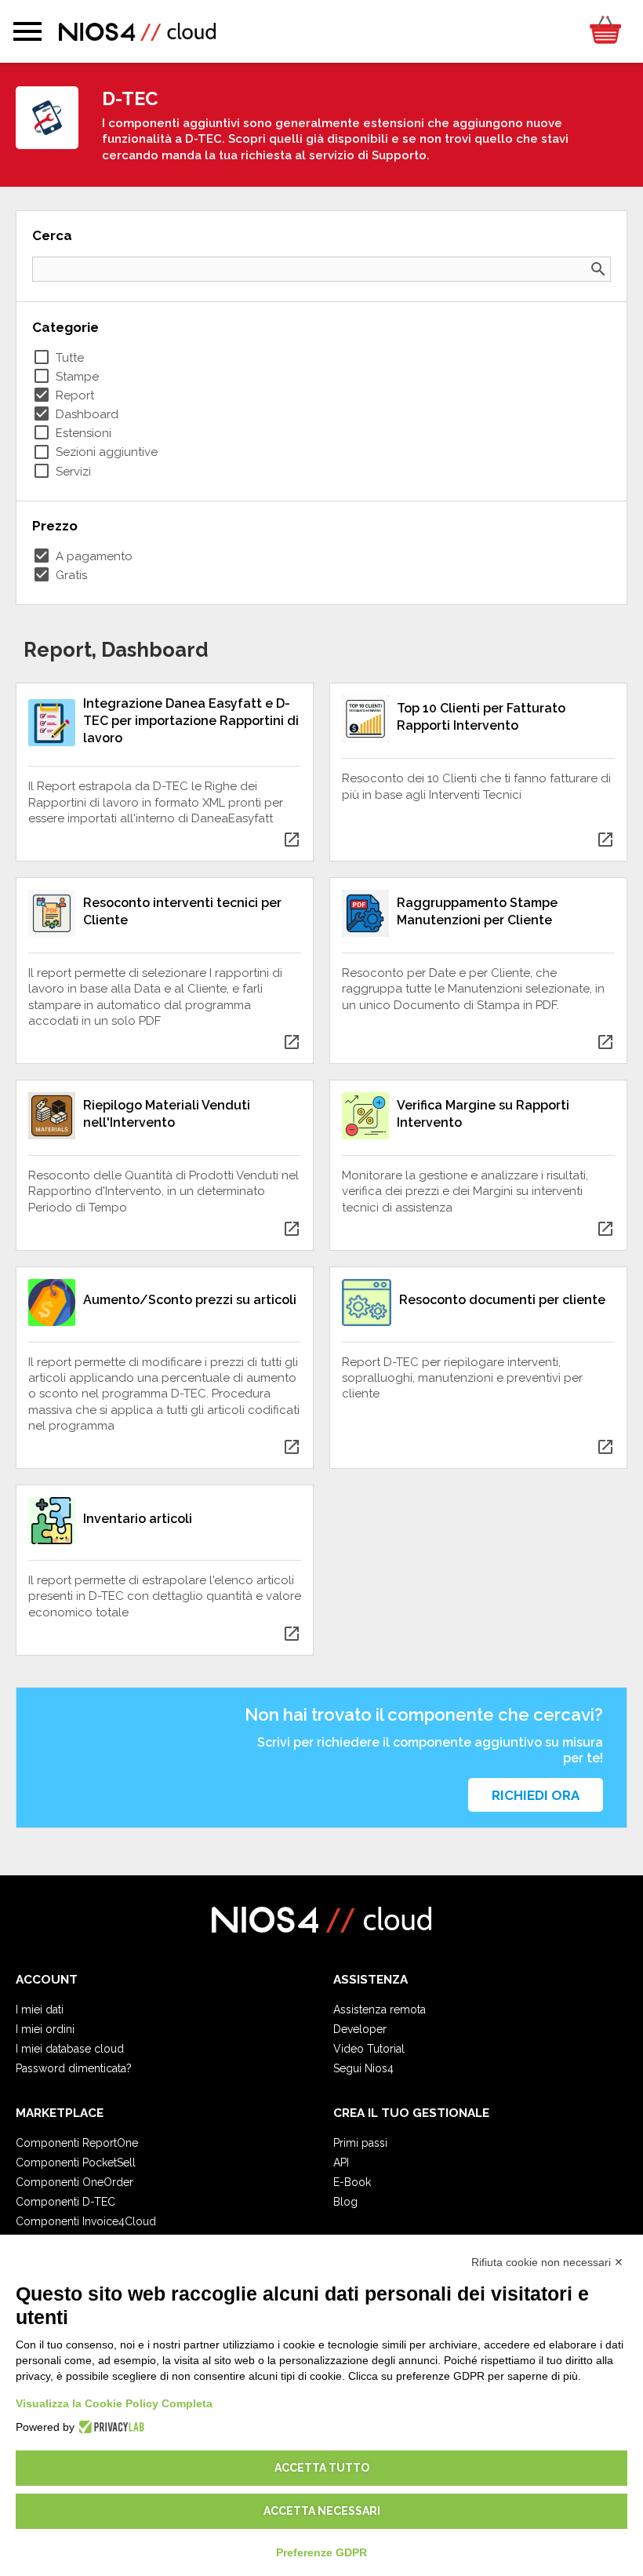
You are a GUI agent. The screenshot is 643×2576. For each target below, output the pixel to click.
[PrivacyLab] (109, 2427)
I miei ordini (45, 2029)
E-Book (352, 2182)
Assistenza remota (380, 2009)
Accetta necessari (322, 2511)
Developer (360, 2029)
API (341, 2162)
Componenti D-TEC (65, 2202)
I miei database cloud (70, 2049)
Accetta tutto (322, 2468)
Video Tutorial (369, 2049)
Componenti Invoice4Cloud (86, 2221)
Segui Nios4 (363, 2068)
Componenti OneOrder (74, 2182)
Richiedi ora (536, 1795)
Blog (345, 2202)
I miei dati (40, 2009)
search (598, 269)
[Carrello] (605, 31)
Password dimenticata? (74, 2068)
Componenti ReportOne (77, 2143)
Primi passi (360, 2143)
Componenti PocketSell (76, 2162)
